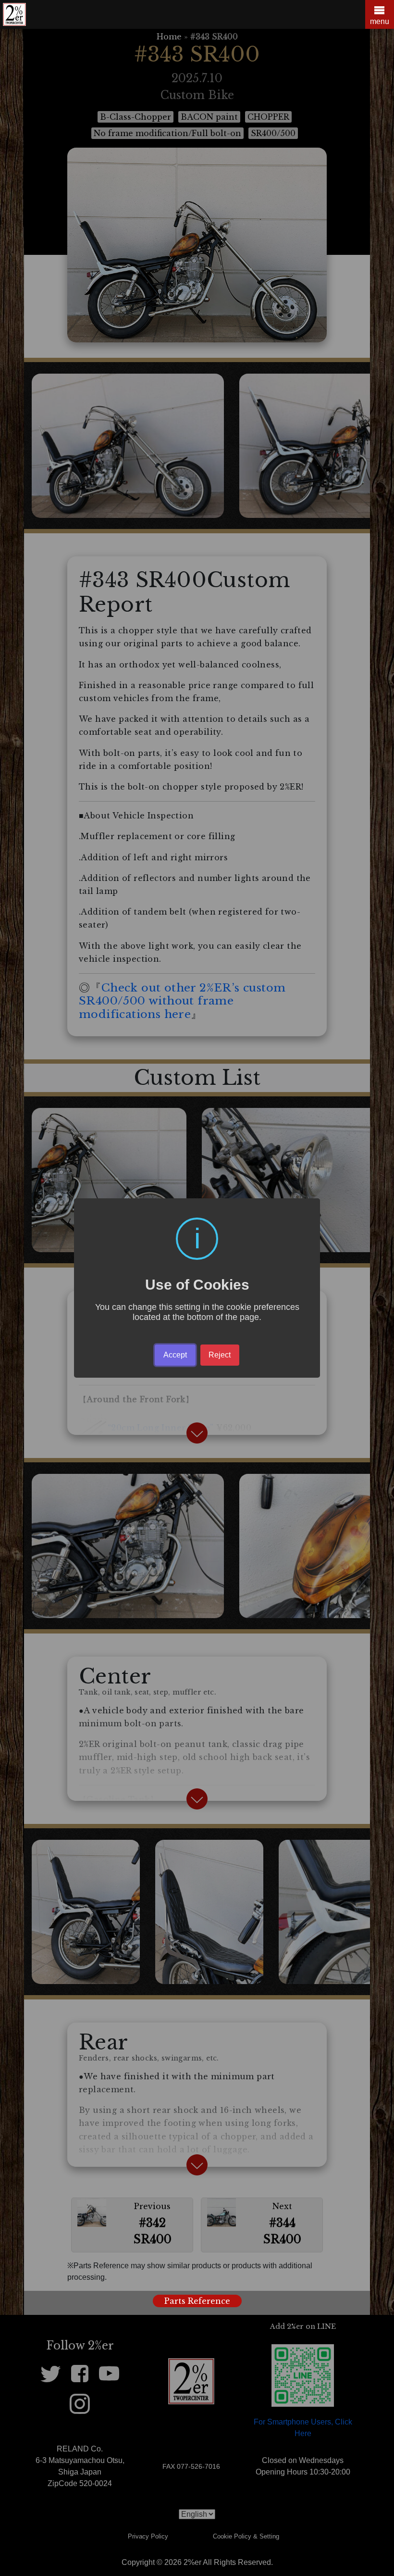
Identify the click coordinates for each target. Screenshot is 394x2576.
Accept (175, 1355)
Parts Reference (197, 2301)
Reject (220, 1355)
